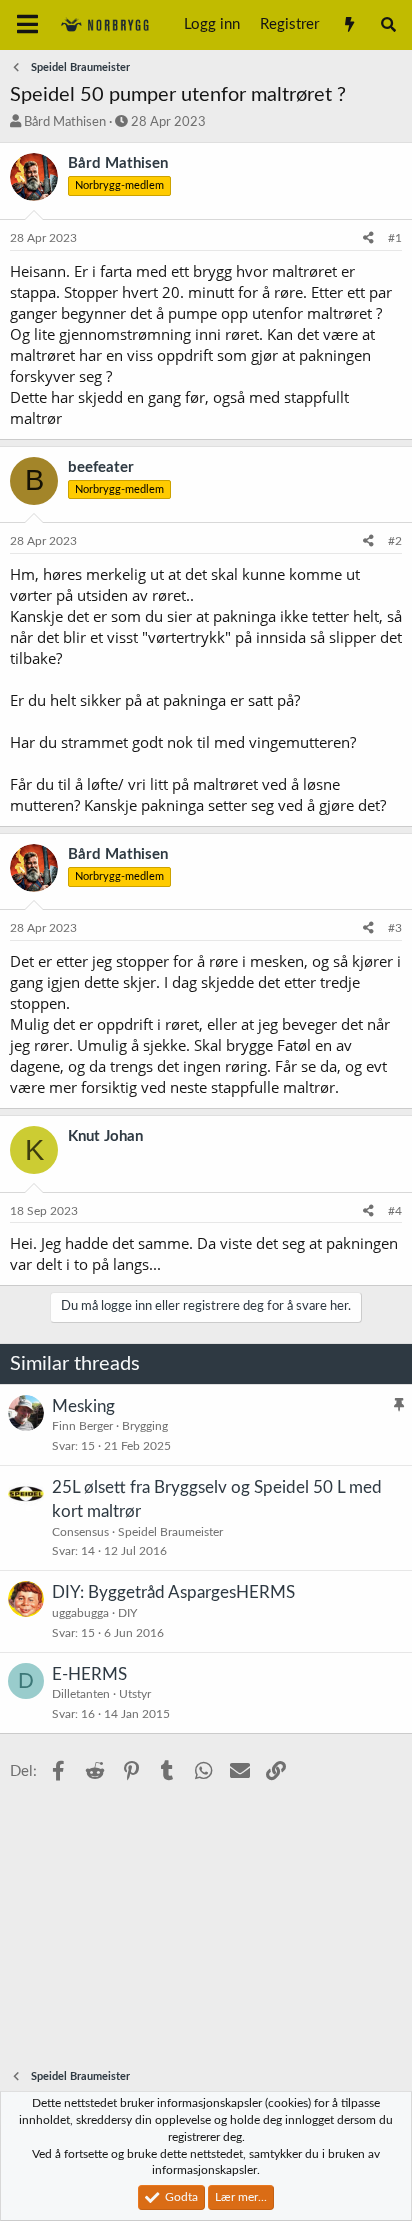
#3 (395, 928)
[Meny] (27, 25)
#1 (395, 238)
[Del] (368, 238)
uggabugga (80, 1613)
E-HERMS (89, 1674)
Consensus (80, 1532)
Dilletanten (81, 1694)
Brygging (145, 1426)
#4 (395, 1211)
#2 (395, 541)
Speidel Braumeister (170, 1532)
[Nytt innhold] (348, 25)
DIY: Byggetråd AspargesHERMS (173, 1592)
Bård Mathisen (65, 122)
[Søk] (388, 25)
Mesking (83, 1406)
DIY (127, 1613)
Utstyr (135, 1694)
